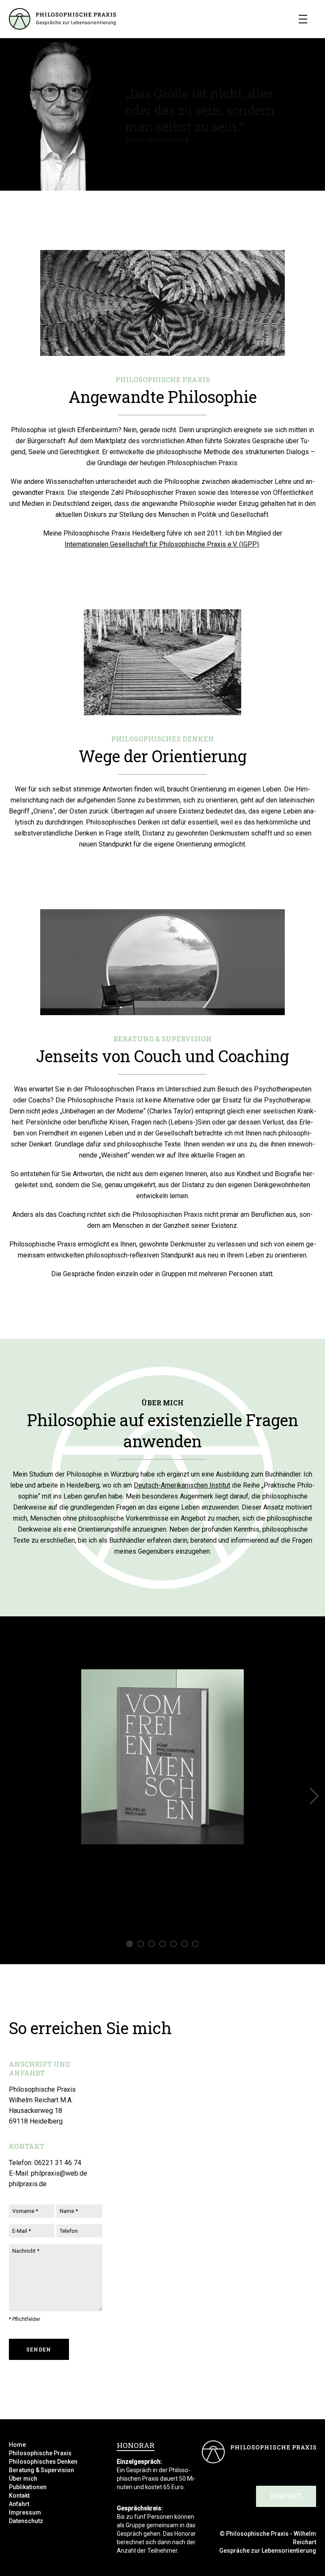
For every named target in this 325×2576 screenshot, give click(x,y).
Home (17, 2445)
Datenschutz (26, 2521)
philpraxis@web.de (59, 2173)
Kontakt (19, 2495)
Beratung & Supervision (41, 2470)
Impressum (25, 2512)
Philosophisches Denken (43, 2462)
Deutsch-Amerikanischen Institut (182, 1485)
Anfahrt (19, 2504)
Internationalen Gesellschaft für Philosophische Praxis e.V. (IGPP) (162, 544)
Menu (303, 19)
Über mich (23, 2479)
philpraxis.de (28, 2184)
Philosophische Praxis (40, 2453)
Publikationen (28, 2487)
